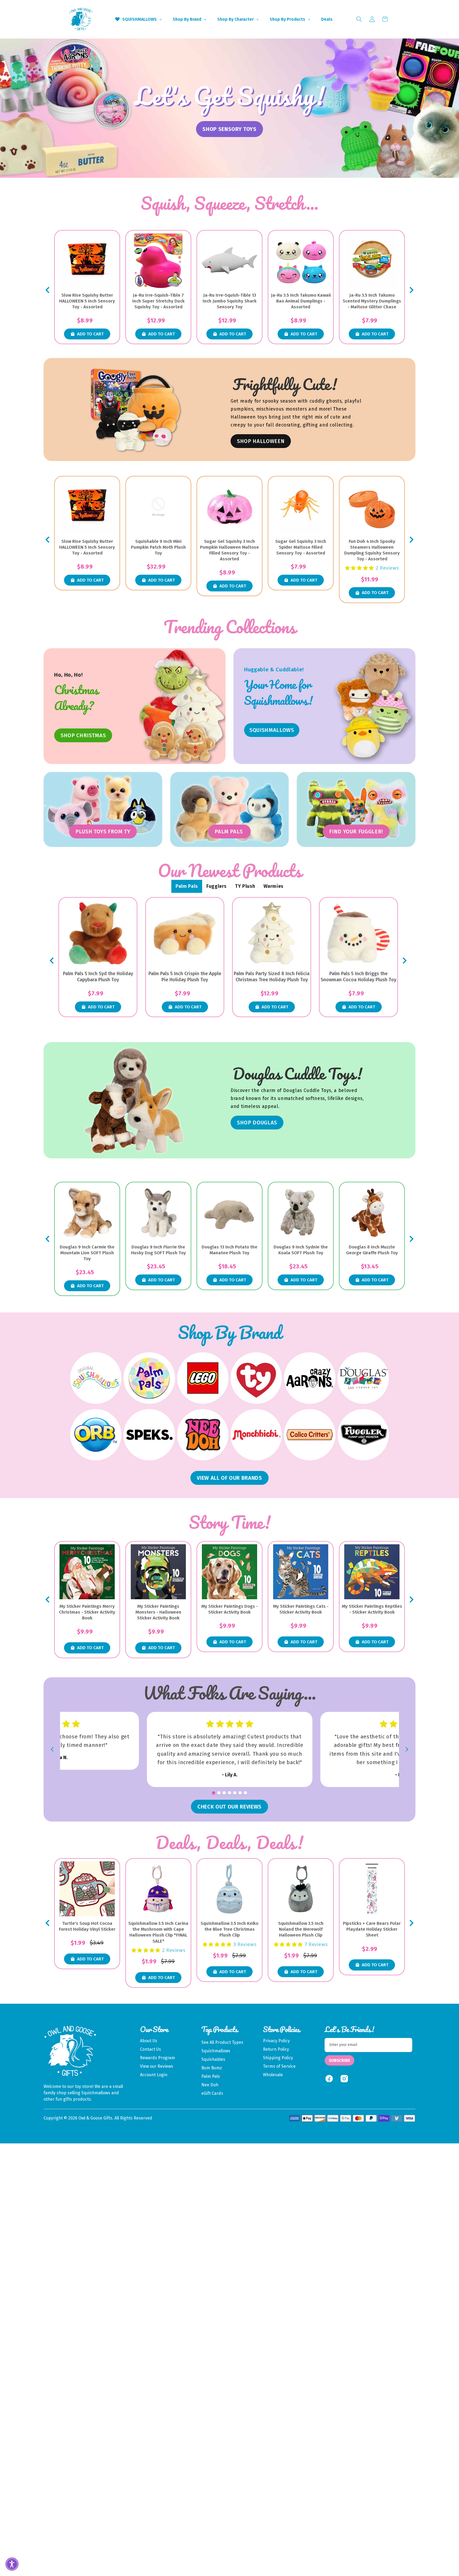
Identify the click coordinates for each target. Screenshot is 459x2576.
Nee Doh (210, 2085)
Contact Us (150, 2049)
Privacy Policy (276, 2041)
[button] (359, 19)
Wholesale (273, 2075)
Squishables (213, 2059)
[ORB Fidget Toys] (96, 1435)
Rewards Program (158, 2058)
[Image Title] (372, 706)
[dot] (214, 1793)
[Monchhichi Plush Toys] (256, 1435)
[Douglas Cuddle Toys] (363, 1378)
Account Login (154, 2075)
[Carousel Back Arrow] (48, 290)
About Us (149, 2041)
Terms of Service (279, 2066)
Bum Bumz (212, 2068)
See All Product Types (222, 2042)
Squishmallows (216, 2051)
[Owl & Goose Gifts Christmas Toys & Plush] (182, 706)
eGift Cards (212, 2093)
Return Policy (276, 2049)
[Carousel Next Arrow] (411, 290)
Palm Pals (211, 2076)
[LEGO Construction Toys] (203, 1378)
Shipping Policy (278, 2058)
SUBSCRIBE (339, 2060)
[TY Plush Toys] (256, 1378)
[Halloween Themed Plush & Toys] (136, 410)
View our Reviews (157, 2066)
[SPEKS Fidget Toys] (149, 1435)
